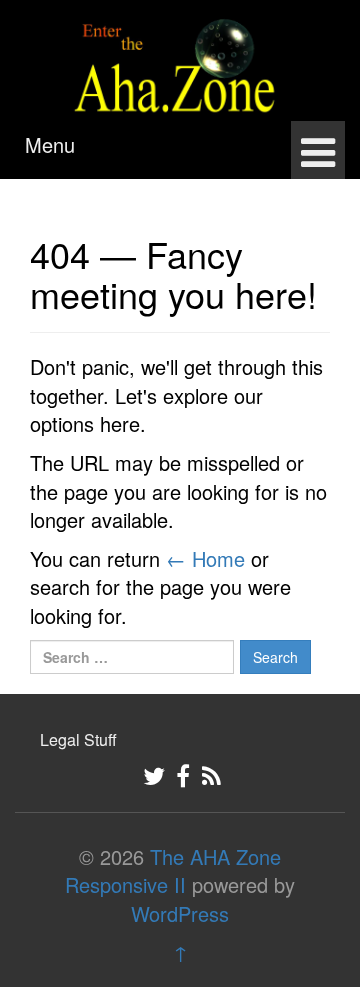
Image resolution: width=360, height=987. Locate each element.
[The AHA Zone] (180, 56)
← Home (205, 558)
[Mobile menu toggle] (318, 150)
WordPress (180, 913)
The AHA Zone (215, 856)
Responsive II (125, 884)
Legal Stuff (78, 739)
